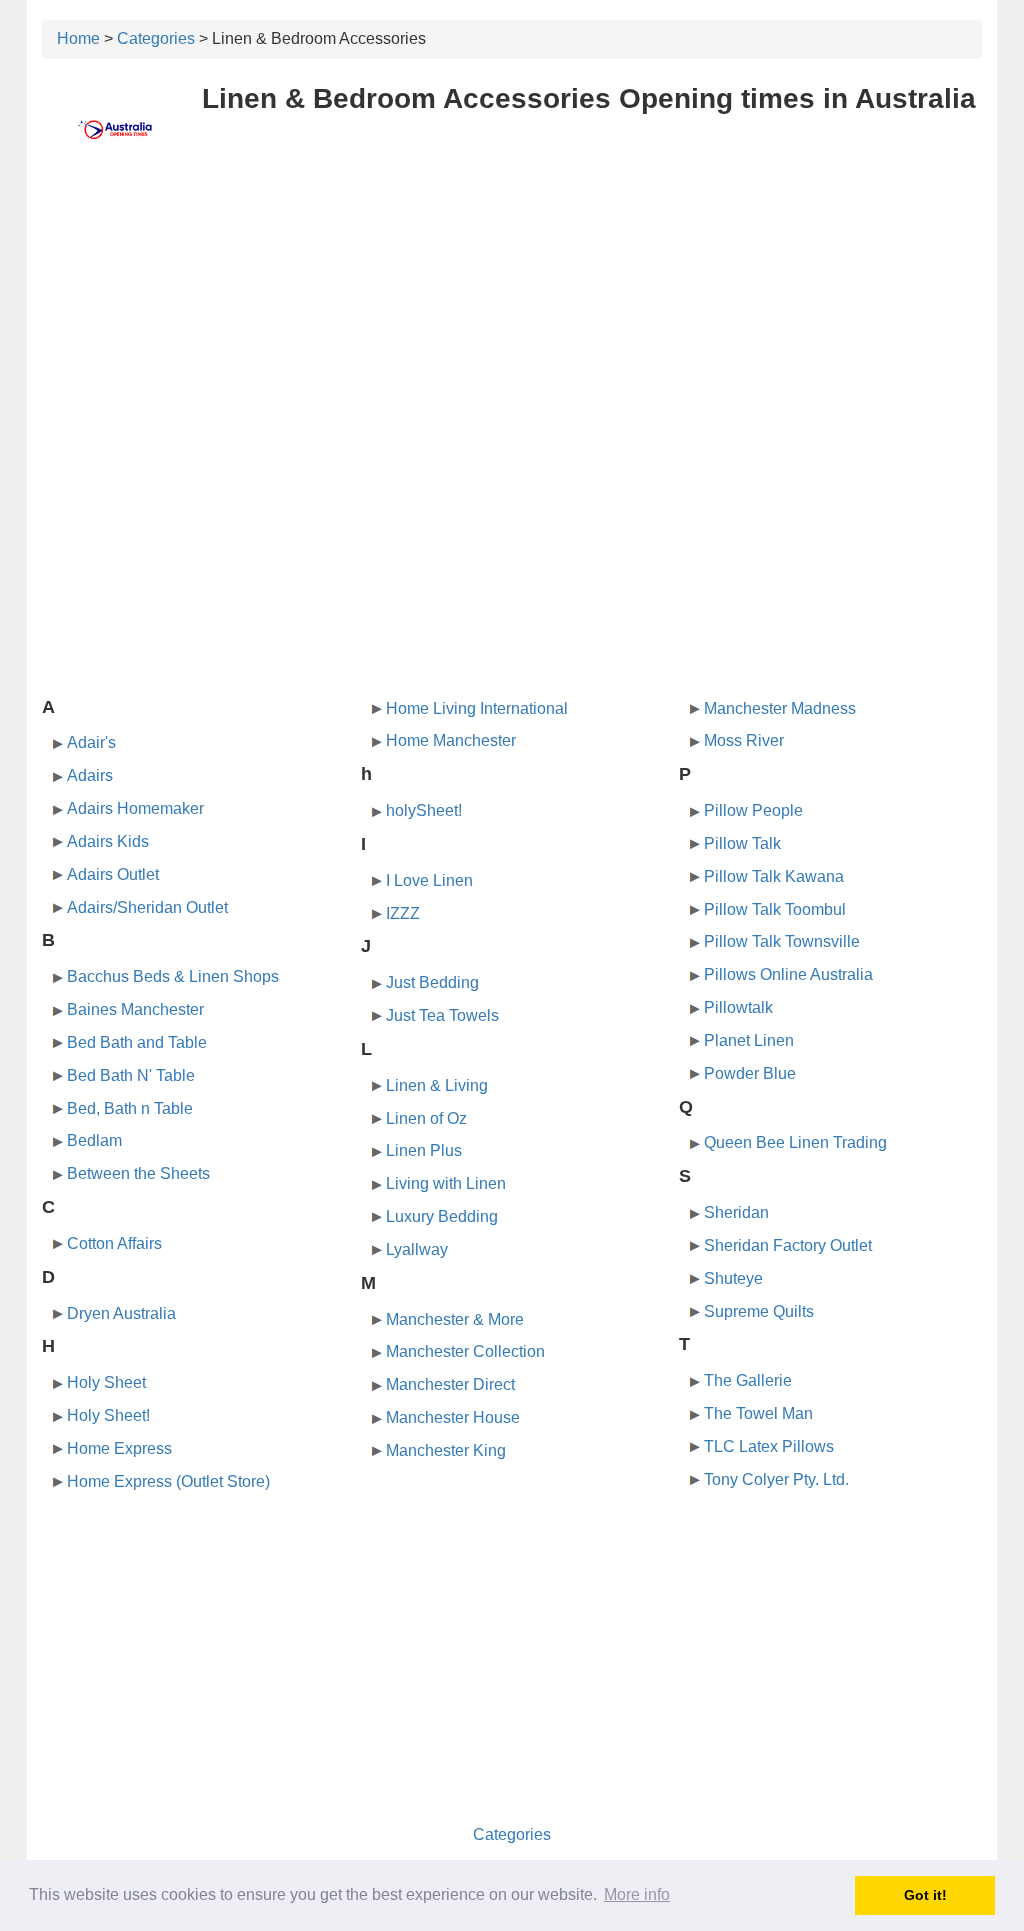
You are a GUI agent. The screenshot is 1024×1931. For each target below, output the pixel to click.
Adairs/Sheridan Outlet (147, 907)
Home (78, 38)
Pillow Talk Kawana (774, 876)
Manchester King (446, 1450)
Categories (156, 38)
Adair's (91, 742)
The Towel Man (758, 1413)
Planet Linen (749, 1040)
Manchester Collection (465, 1351)
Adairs (90, 775)
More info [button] (637, 1894)
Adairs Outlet (113, 874)
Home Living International (477, 708)
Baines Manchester (135, 1009)
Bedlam (94, 1140)
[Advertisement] (512, 317)
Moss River (744, 740)
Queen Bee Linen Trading (795, 1142)
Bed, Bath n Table (130, 1108)
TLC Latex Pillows (769, 1446)
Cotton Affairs (114, 1243)
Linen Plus (424, 1150)
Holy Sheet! (108, 1415)
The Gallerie (748, 1380)
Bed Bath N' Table (131, 1075)
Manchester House (453, 1417)
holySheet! (424, 810)
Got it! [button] (925, 1895)
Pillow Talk (742, 843)
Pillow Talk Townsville (782, 941)
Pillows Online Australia (788, 974)
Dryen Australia (121, 1313)
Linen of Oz (426, 1118)
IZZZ (403, 913)
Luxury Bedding (442, 1216)
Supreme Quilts (759, 1311)
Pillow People (753, 810)
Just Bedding (432, 982)
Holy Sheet (106, 1382)
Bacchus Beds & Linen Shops (173, 976)
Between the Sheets (138, 1173)
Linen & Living (437, 1085)
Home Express (119, 1448)
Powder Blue (750, 1073)
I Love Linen (429, 880)
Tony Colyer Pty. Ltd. (776, 1479)
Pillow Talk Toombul (775, 909)
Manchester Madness (780, 708)
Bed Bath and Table (137, 1042)
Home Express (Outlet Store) (168, 1481)
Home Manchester (451, 740)
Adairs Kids (108, 841)
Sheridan (736, 1212)
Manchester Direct (450, 1384)
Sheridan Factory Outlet (788, 1245)
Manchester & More (455, 1319)
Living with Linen (446, 1183)
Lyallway (417, 1249)
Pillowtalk (738, 1007)
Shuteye (733, 1278)
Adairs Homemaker (135, 808)
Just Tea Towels (442, 1015)
